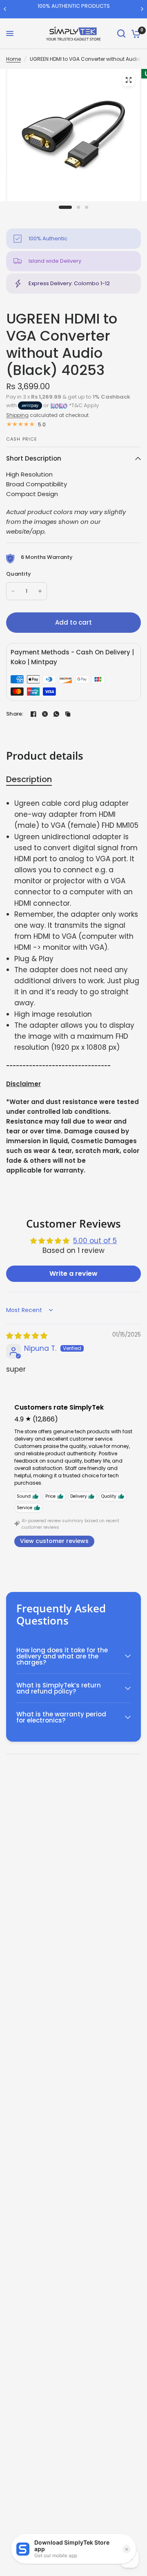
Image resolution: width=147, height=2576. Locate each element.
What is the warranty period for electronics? (61, 1717)
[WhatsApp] (56, 714)
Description (29, 779)
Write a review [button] (73, 1274)
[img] (27, 1336)
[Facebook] (33, 714)
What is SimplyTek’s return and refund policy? (59, 1688)
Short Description (34, 458)
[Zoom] (129, 80)
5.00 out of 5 (95, 1241)
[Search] (121, 34)
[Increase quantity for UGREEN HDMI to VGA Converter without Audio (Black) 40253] (40, 591)
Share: (15, 714)
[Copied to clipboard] (68, 714)
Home (13, 59)
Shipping (17, 415)
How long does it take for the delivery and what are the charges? (62, 1656)
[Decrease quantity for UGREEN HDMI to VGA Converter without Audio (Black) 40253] (13, 591)
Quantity (19, 574)
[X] (45, 714)
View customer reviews (54, 1541)
